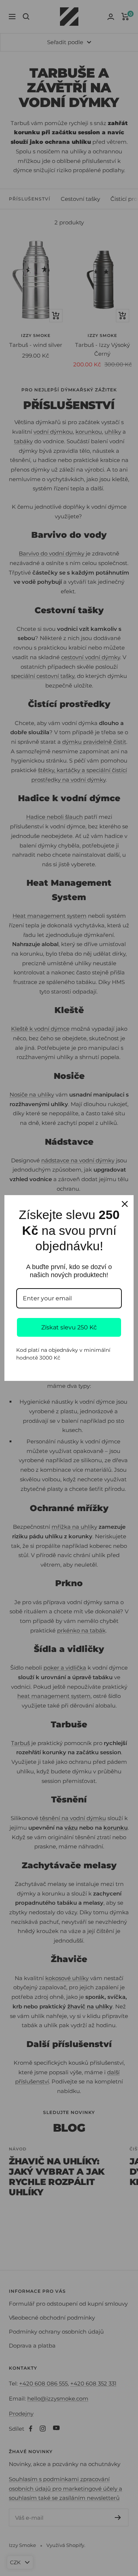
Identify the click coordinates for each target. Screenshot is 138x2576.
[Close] (125, 1204)
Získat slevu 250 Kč (69, 1327)
